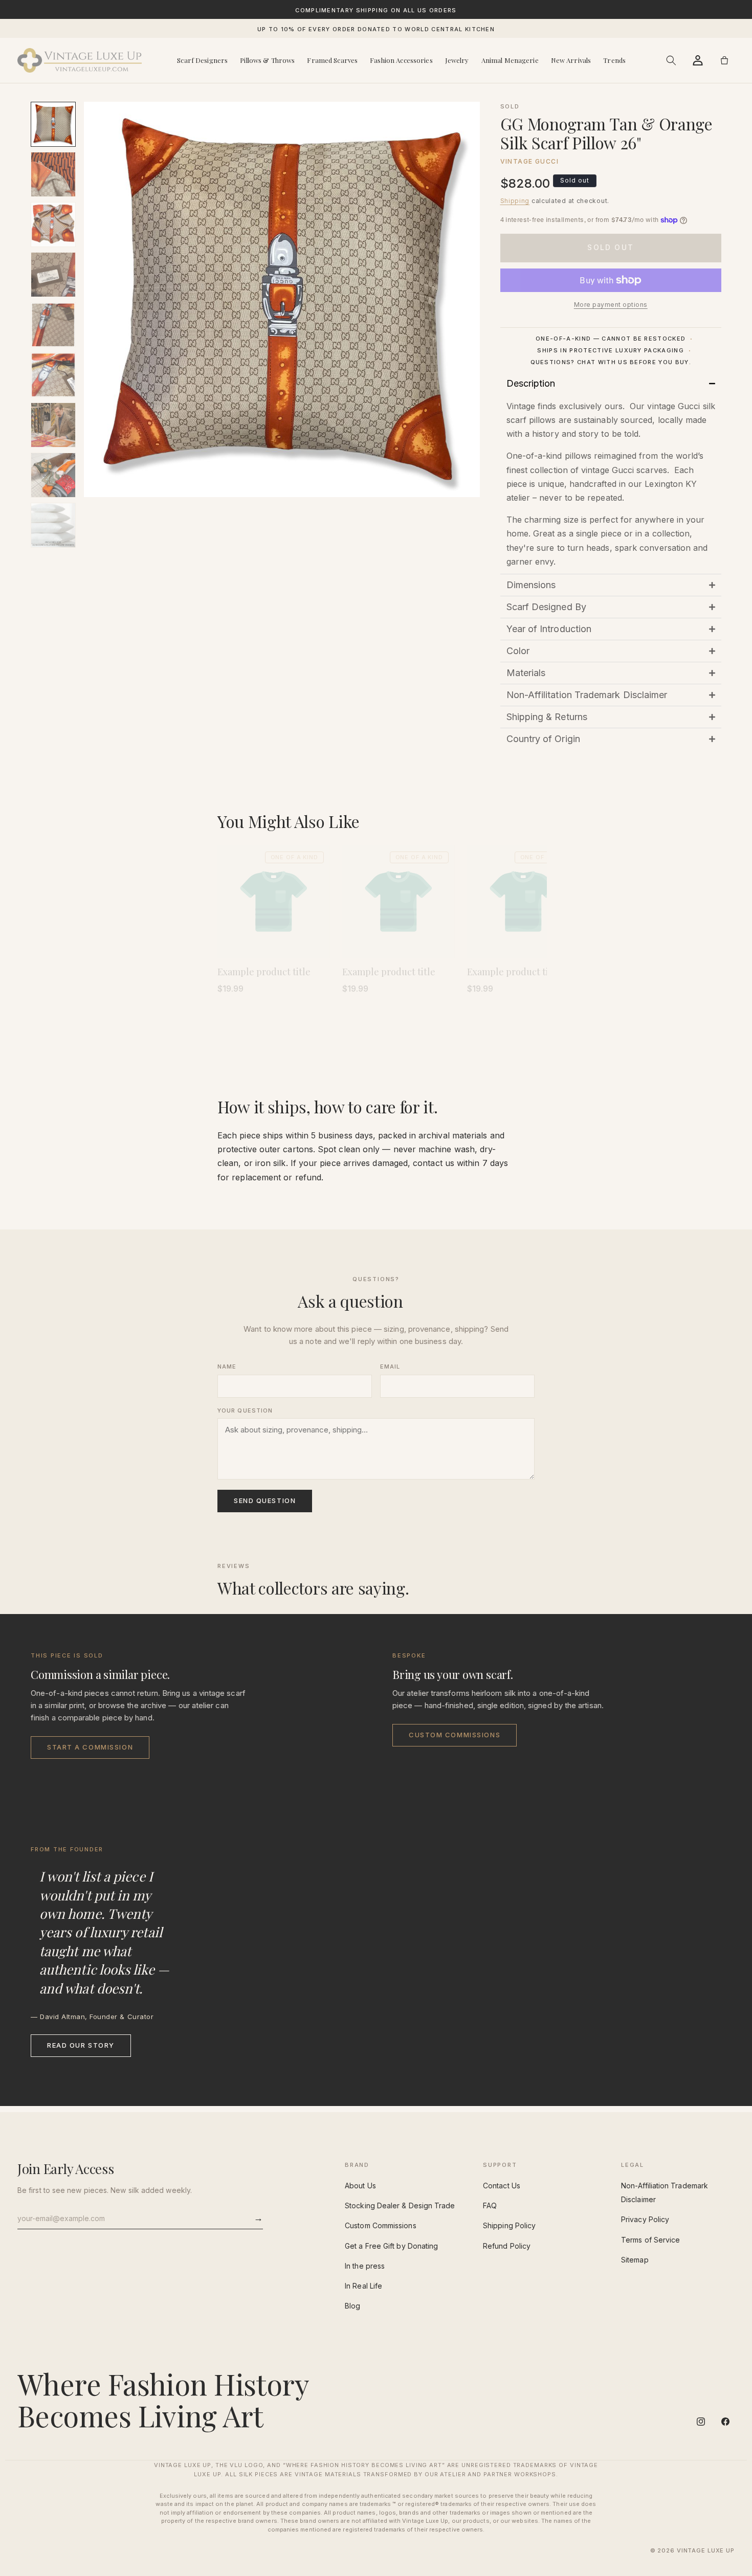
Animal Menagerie (510, 60)
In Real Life (363, 2286)
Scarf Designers (202, 60)
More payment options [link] (611, 305)
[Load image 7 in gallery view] (53, 425)
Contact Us (502, 2186)
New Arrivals (571, 60)
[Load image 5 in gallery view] (53, 325)
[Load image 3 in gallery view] (53, 225)
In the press (365, 2266)
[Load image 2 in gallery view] (53, 174)
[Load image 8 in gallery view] (53, 475)
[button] (671, 60)
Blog (352, 2306)
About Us (360, 2186)
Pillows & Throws (267, 60)
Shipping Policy (509, 2225)
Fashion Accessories (401, 60)
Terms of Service (650, 2240)
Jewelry (457, 60)
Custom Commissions (455, 1735)
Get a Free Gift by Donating (391, 2246)
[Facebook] (725, 2422)
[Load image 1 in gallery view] (53, 124)
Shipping (515, 201)
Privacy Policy (645, 2219)
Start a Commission (90, 1747)
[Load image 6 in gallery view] (53, 375)
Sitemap (635, 2260)
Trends (614, 60)
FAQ (490, 2205)
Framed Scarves (332, 60)
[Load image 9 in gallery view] (53, 525)
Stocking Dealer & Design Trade (400, 2205)
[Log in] (698, 60)
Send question (265, 1500)
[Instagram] (701, 2422)
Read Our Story (81, 2045)
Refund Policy (507, 2246)
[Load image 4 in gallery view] (53, 275)
